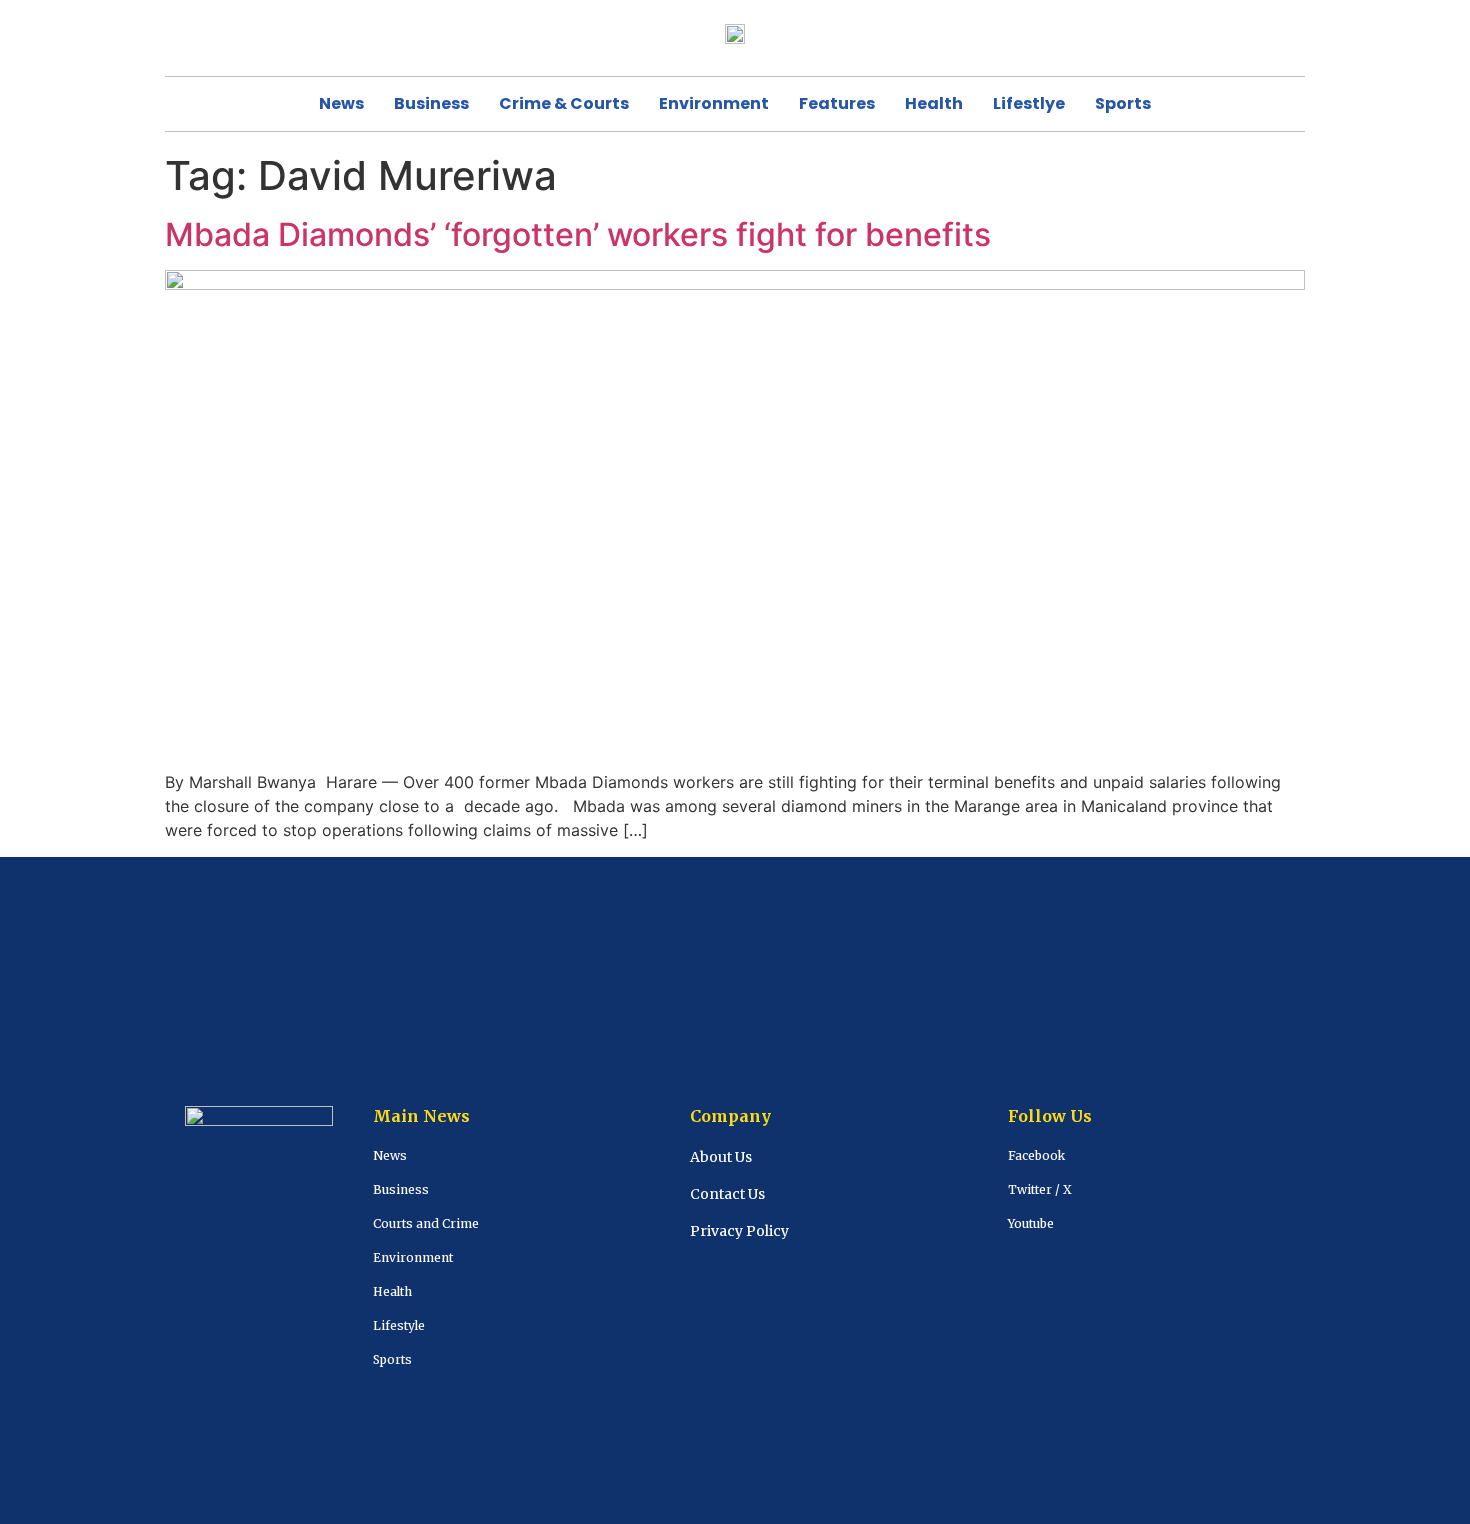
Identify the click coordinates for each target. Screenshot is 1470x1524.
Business (431, 103)
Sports (1123, 103)
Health (934, 103)
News (341, 103)
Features (837, 103)
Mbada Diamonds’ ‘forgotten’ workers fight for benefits (582, 234)
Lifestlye (1029, 103)
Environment (714, 103)
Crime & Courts (564, 103)
